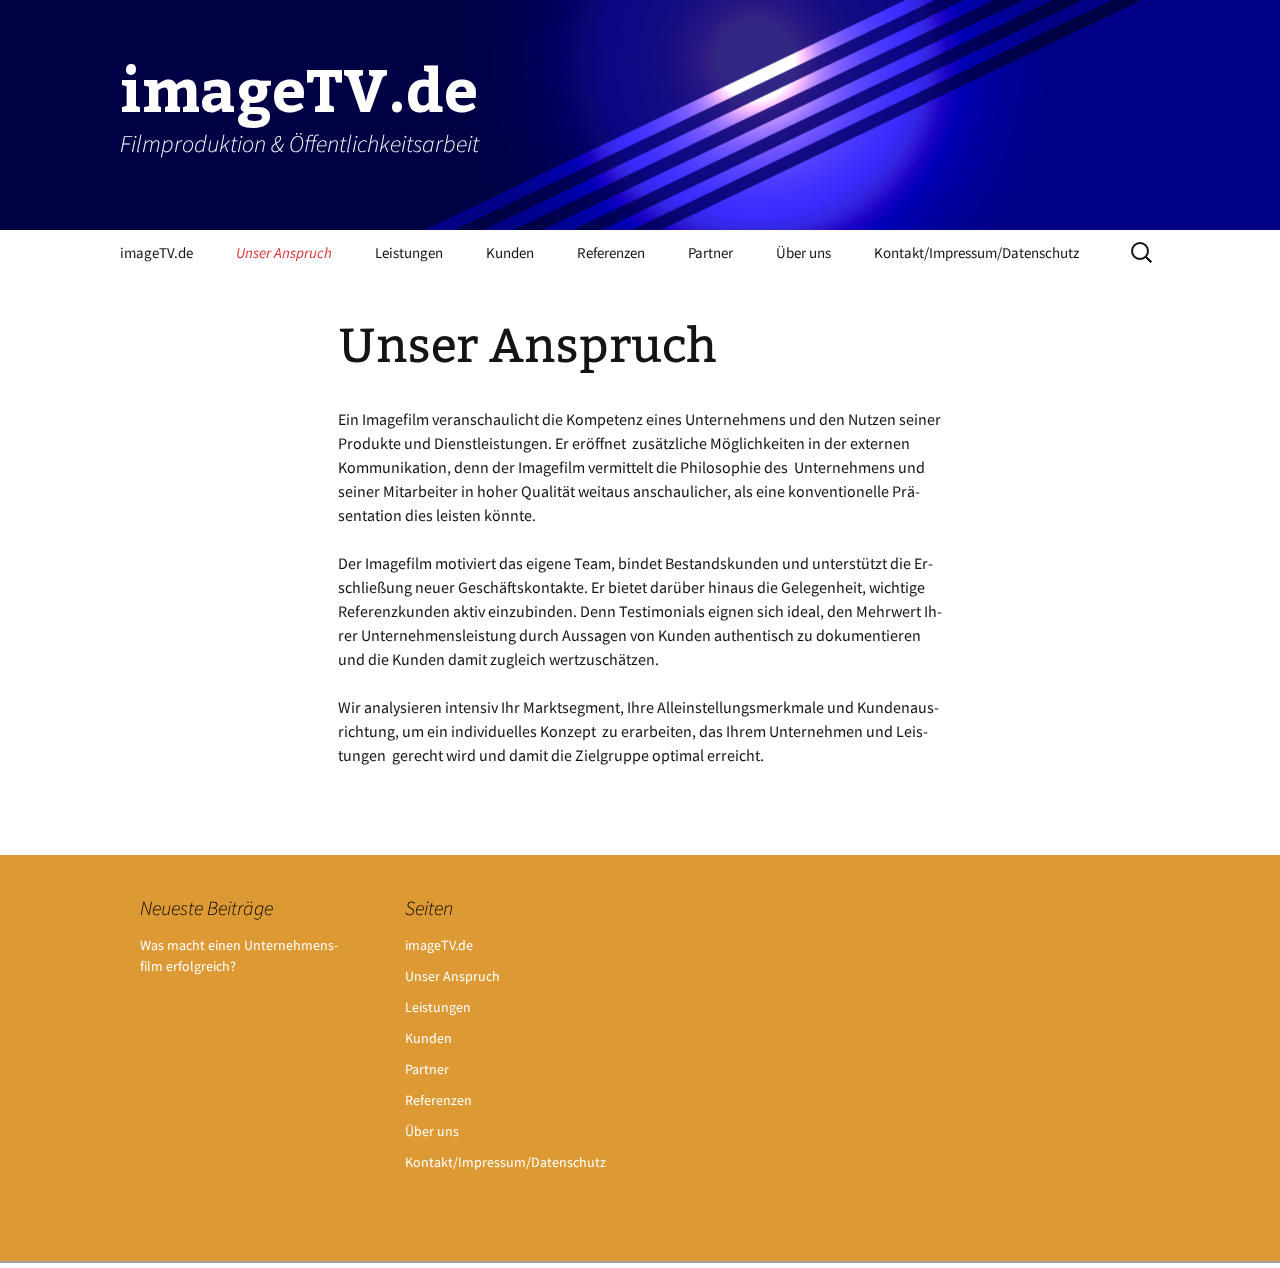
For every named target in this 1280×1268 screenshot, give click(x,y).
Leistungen (409, 252)
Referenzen (611, 252)
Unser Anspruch (284, 252)
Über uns (803, 252)
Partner (710, 252)
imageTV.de (156, 252)
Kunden (510, 252)
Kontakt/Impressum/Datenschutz (976, 252)
